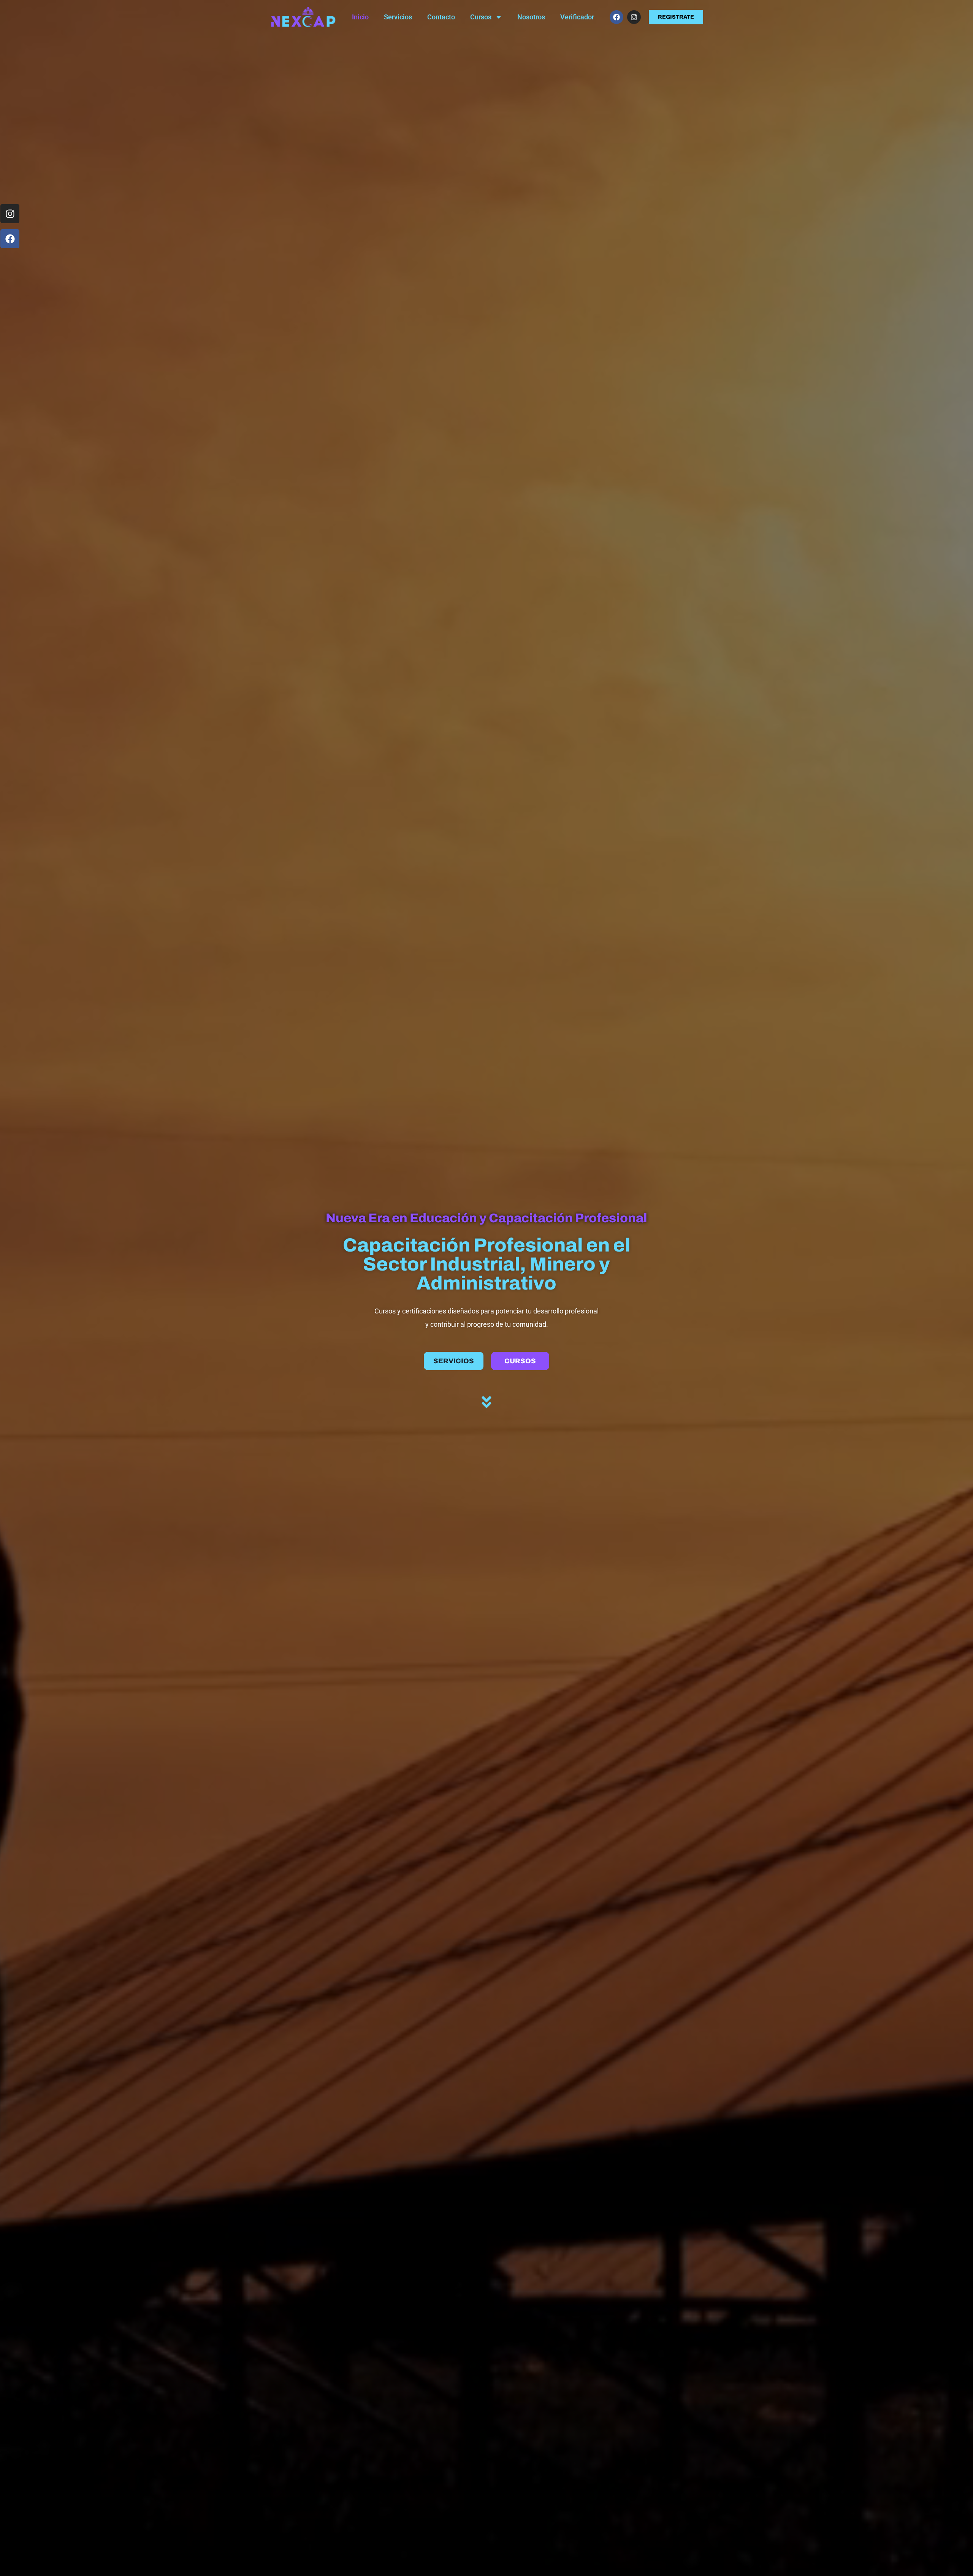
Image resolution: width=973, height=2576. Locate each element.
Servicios (398, 17)
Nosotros (531, 17)
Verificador (577, 17)
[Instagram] (634, 17)
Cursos (481, 17)
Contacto (441, 17)
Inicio (360, 17)
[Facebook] (616, 17)
